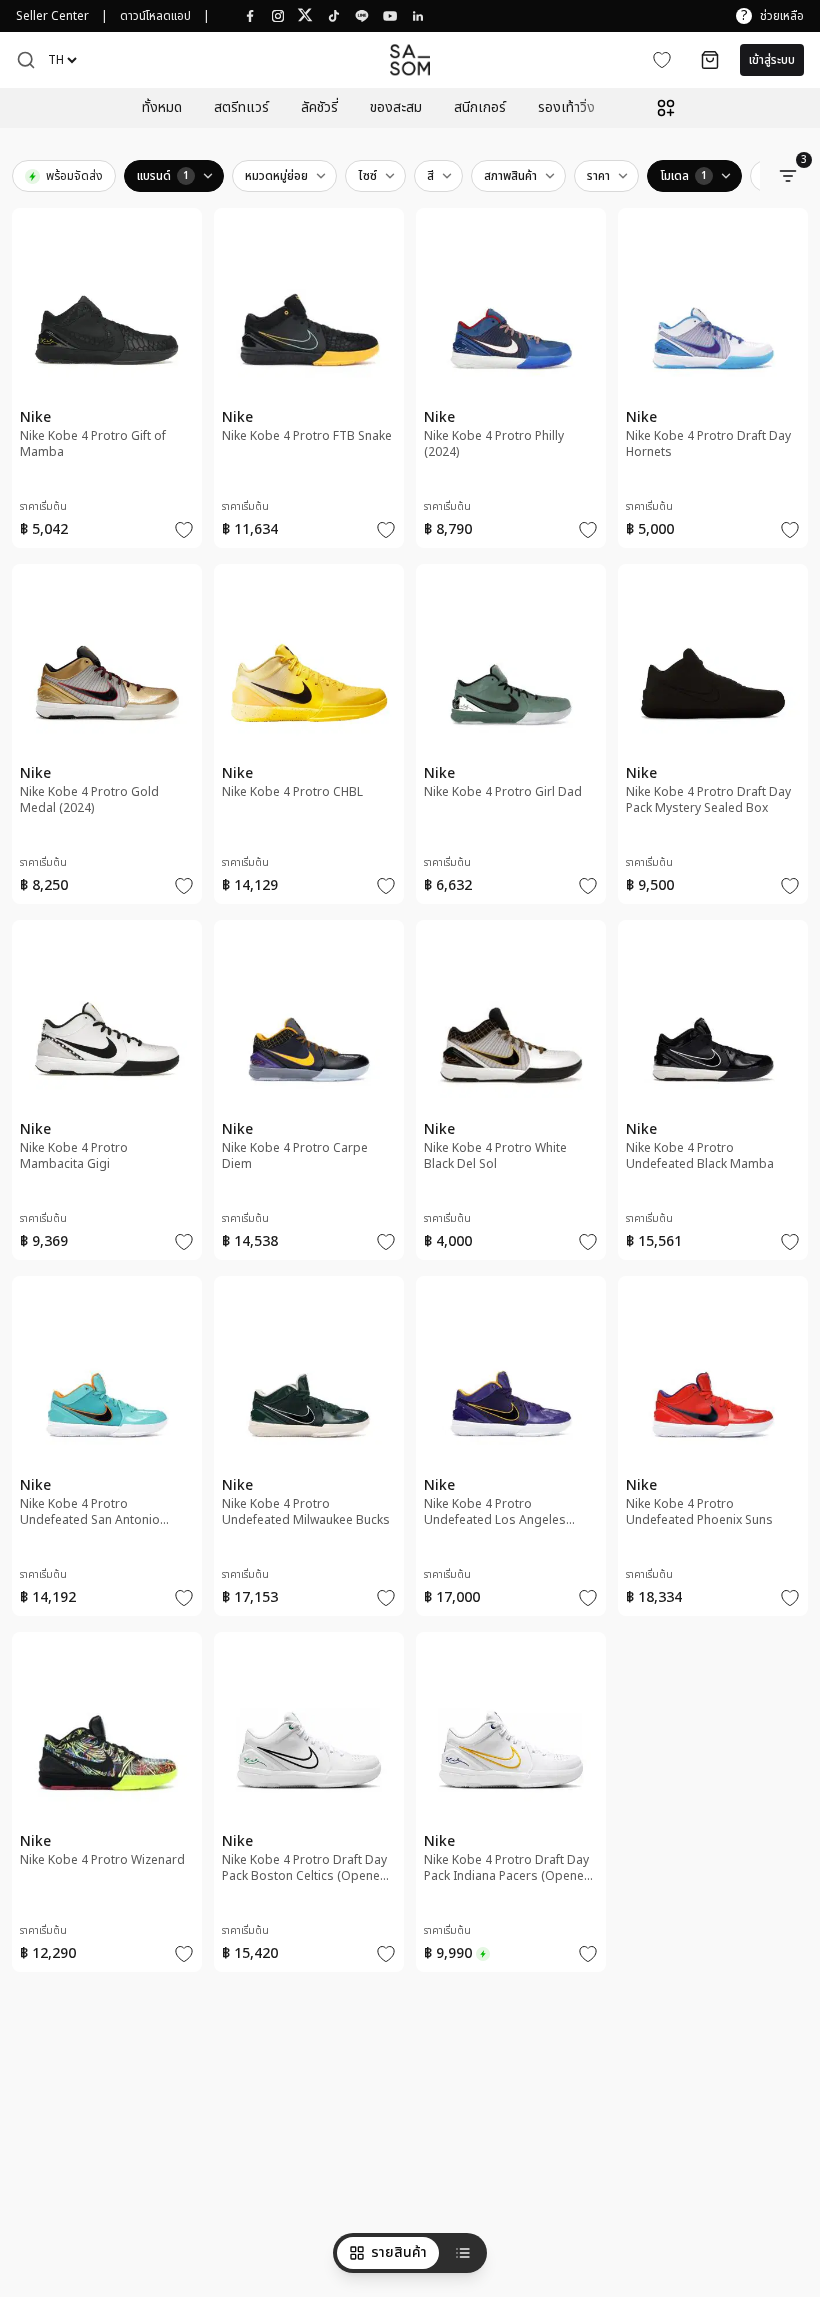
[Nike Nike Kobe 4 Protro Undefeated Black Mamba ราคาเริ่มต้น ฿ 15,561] (713, 1099)
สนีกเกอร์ (480, 108)
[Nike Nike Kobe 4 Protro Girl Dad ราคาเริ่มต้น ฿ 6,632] (511, 743)
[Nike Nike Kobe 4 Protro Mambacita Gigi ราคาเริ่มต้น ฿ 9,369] (107, 1099)
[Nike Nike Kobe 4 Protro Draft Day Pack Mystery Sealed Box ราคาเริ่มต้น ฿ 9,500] (713, 743)
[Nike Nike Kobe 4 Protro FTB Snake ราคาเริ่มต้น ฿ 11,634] (309, 387)
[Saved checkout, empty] (710, 60)
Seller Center (52, 16)
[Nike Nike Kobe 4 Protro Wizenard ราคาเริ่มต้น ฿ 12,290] (107, 1811)
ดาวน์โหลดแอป (155, 16)
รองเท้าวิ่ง (566, 108)
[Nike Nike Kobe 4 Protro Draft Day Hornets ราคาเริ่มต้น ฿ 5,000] (713, 387)
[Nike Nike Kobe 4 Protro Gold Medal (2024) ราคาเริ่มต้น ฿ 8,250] (107, 743)
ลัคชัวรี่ (319, 108)
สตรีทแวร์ (241, 108)
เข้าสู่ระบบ (772, 60)
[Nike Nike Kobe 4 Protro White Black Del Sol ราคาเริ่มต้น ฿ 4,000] (511, 1099)
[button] (26, 60)
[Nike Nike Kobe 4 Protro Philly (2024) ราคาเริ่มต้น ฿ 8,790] (511, 387)
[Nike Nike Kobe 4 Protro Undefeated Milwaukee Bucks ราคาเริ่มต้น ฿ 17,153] (309, 1455)
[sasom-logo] (410, 59)
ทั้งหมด (162, 108)
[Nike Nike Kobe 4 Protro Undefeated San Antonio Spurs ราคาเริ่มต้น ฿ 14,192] (107, 1455)
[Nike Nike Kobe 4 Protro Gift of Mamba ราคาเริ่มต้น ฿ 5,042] (107, 387)
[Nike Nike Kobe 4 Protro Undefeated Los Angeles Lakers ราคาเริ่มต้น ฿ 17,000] (511, 1455)
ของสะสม (396, 108)
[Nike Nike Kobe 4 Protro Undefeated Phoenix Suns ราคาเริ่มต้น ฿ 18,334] (713, 1455)
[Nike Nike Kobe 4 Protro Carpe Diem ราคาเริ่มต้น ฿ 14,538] (309, 1099)
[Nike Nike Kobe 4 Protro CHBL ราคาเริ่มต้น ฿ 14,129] (309, 743)
